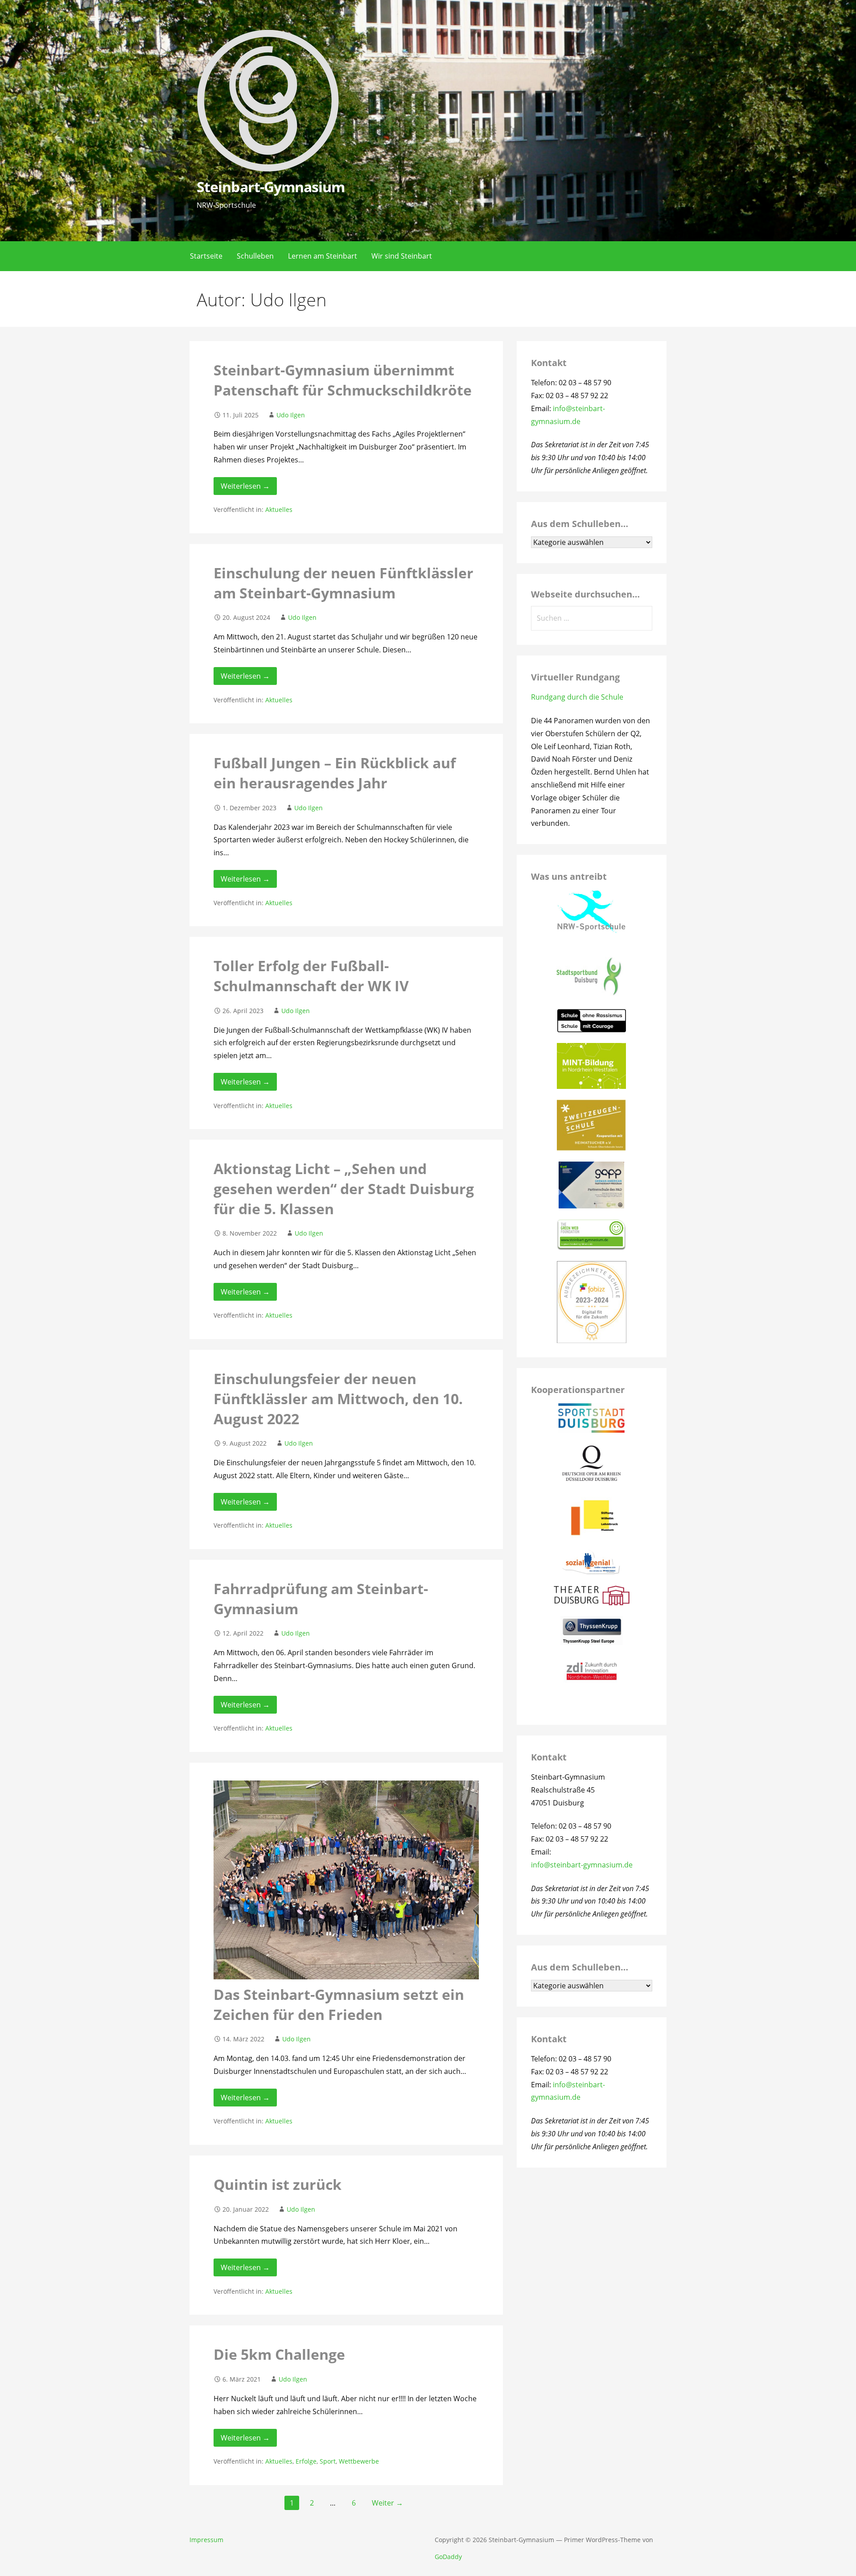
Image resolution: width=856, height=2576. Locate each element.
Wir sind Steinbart (402, 256)
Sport (328, 2461)
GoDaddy (448, 2557)
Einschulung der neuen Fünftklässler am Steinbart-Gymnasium (344, 583)
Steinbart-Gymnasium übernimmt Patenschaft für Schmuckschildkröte (343, 380)
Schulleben (255, 256)
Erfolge (306, 2461)
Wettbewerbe (359, 2461)
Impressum (206, 2540)
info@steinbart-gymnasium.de (582, 1865)
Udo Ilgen (291, 415)
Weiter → (387, 2503)
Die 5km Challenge (279, 2354)
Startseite (206, 256)
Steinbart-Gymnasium (271, 187)
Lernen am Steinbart (323, 256)
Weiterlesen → (245, 486)
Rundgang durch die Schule (577, 697)
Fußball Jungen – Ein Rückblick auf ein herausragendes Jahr (335, 773)
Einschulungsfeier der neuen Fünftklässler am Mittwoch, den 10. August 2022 (338, 1399)
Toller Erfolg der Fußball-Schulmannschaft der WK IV (311, 976)
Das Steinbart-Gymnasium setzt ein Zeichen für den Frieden (339, 2004)
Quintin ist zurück (278, 2184)
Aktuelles (279, 509)
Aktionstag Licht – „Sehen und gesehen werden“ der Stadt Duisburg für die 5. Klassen (344, 1189)
